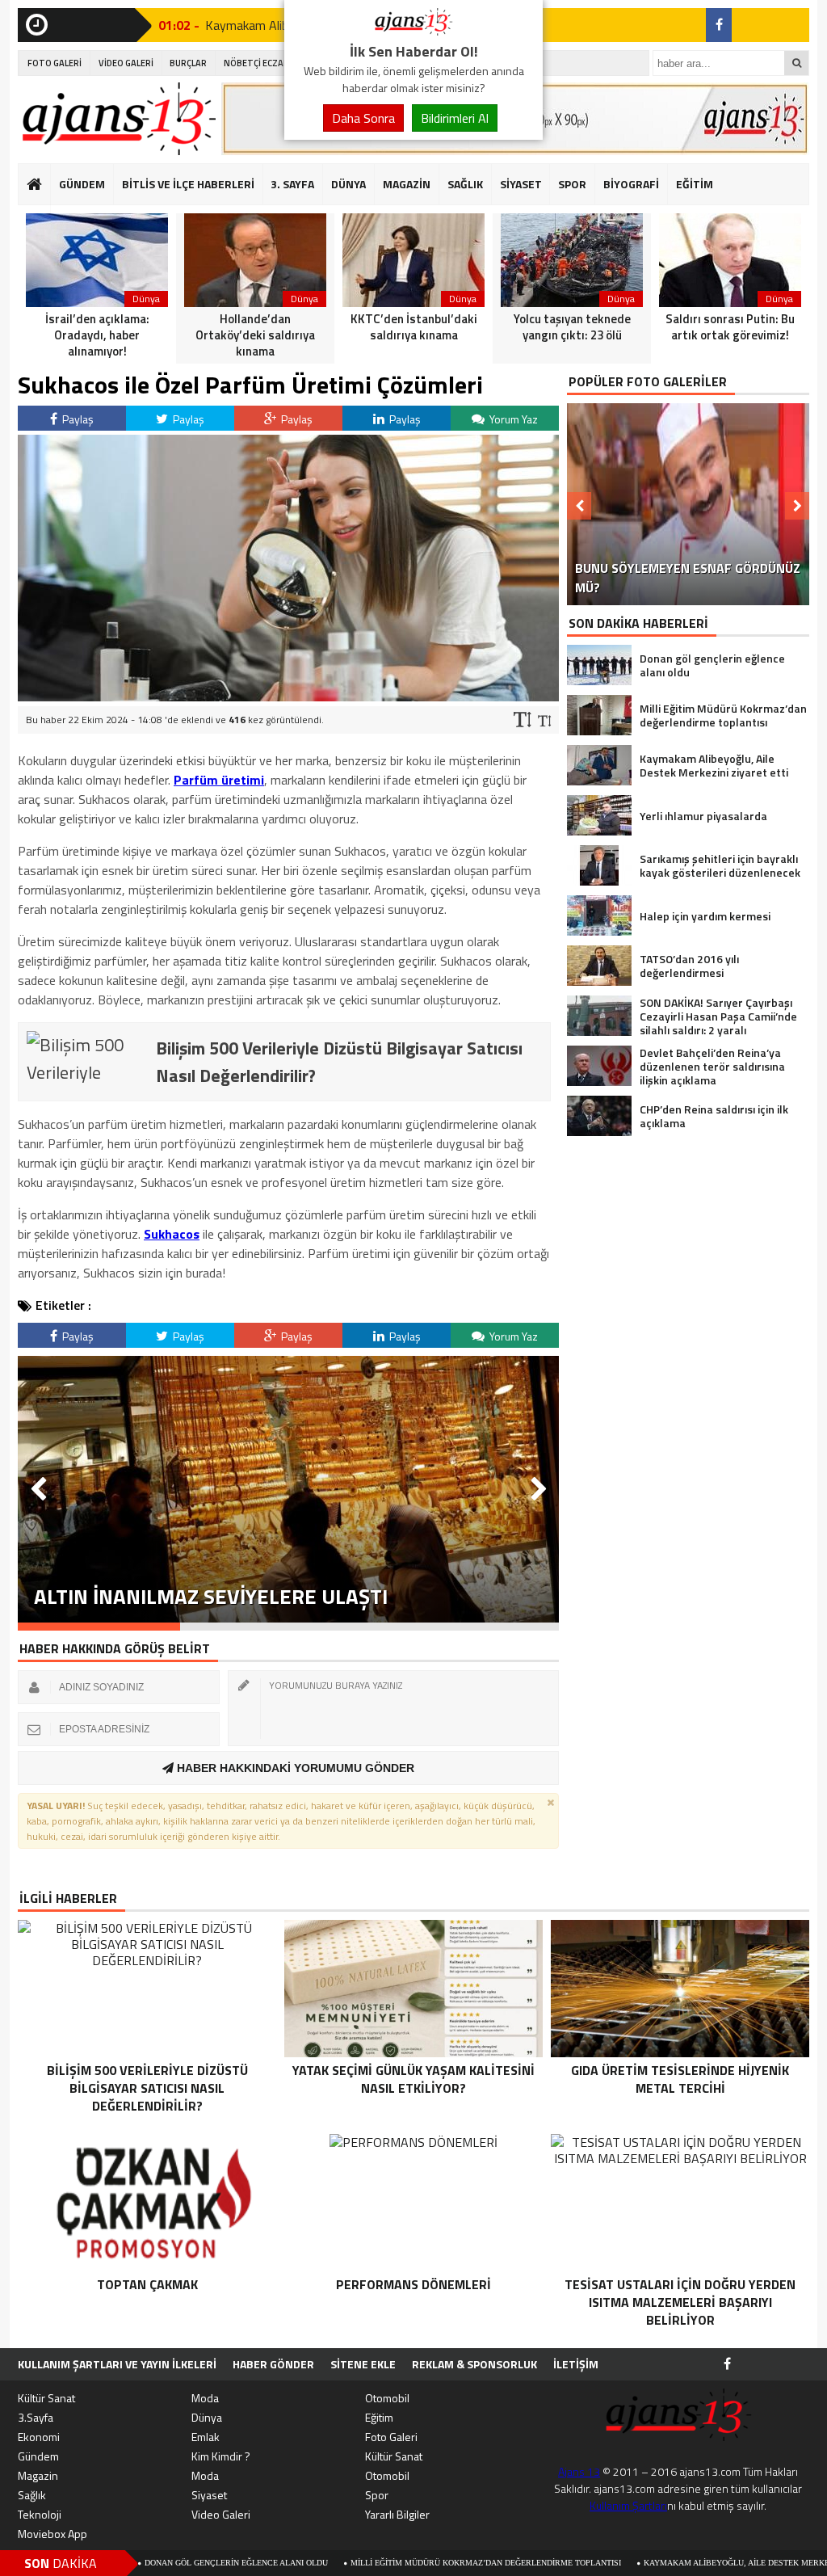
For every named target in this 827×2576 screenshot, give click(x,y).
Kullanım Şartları (628, 2505)
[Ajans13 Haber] (413, 31)
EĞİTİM (695, 184)
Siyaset (209, 2495)
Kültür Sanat (46, 2398)
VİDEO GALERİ (126, 63)
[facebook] (719, 25)
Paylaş (77, 419)
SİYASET (521, 184)
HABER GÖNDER (273, 2364)
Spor (377, 2495)
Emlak (206, 2437)
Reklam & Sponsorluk (474, 2364)
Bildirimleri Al (455, 118)
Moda (205, 2398)
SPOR (572, 184)
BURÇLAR (188, 63)
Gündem (38, 2456)
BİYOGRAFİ (631, 184)
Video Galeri (221, 2514)
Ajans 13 (579, 2471)
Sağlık (32, 2495)
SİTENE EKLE (363, 2364)
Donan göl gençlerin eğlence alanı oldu (145, 2563)
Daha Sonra (363, 118)
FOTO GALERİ (55, 63)
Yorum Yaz (512, 419)
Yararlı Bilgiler (397, 2514)
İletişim (576, 2364)
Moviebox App (52, 2534)
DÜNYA (348, 184)
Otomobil (387, 2398)
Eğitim (379, 2417)
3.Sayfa (36, 2417)
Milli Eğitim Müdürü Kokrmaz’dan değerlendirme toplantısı (395, 2563)
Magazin (38, 2475)
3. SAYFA (292, 184)
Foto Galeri (391, 2437)
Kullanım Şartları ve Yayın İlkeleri (117, 2364)
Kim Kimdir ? (221, 2456)
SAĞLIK (465, 184)
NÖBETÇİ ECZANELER (267, 63)
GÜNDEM (82, 184)
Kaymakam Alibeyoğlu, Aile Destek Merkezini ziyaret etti (680, 2563)
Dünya (207, 2417)
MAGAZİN (407, 184)
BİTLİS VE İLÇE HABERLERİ (188, 184)
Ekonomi (39, 2437)
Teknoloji (40, 2514)
